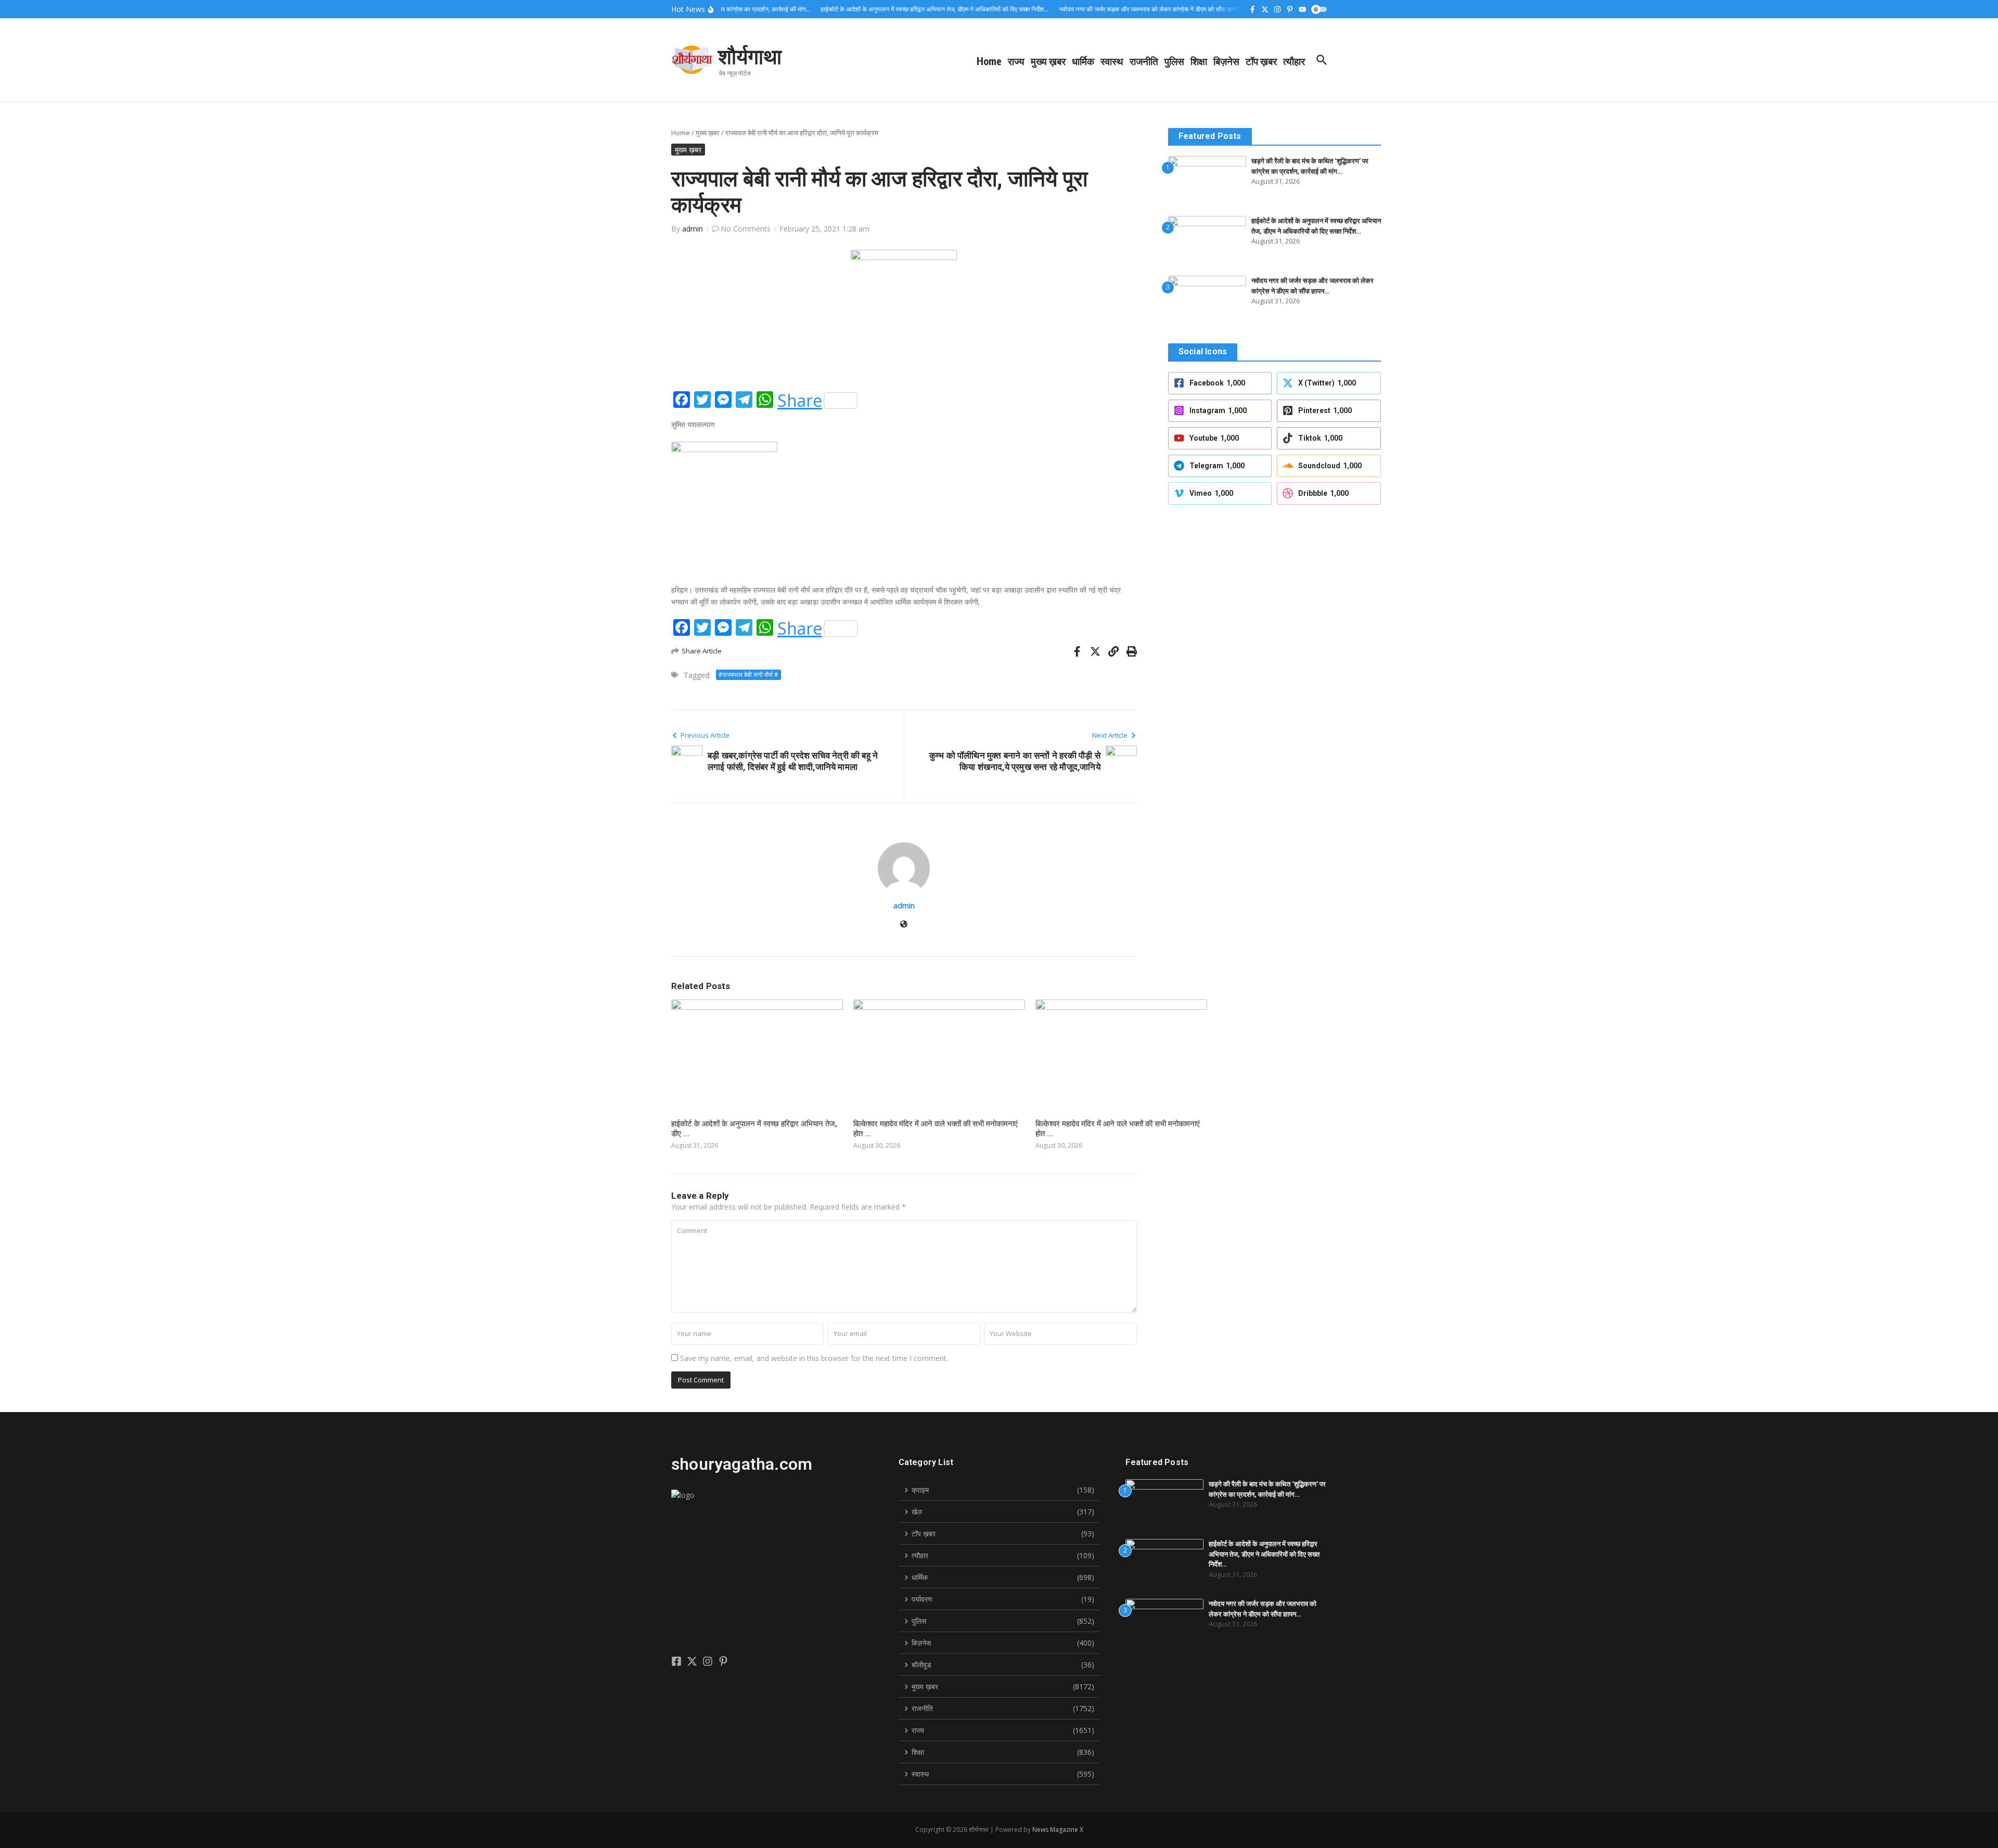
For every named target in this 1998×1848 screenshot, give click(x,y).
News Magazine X (1058, 1830)
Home (989, 61)
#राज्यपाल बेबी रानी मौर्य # (748, 675)
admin (693, 229)
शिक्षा (1199, 61)
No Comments (746, 229)
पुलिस (1174, 61)
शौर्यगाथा (750, 56)
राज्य (1016, 61)
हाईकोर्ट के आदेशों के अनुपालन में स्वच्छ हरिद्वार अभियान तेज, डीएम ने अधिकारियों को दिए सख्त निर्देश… (1264, 1554)
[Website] (904, 925)
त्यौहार (1294, 61)
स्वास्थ (1112, 61)
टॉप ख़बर (1261, 61)
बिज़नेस (1226, 61)
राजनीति (1144, 61)
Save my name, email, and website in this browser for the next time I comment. (814, 1358)
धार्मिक (1083, 61)
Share (800, 401)
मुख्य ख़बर (1048, 61)
